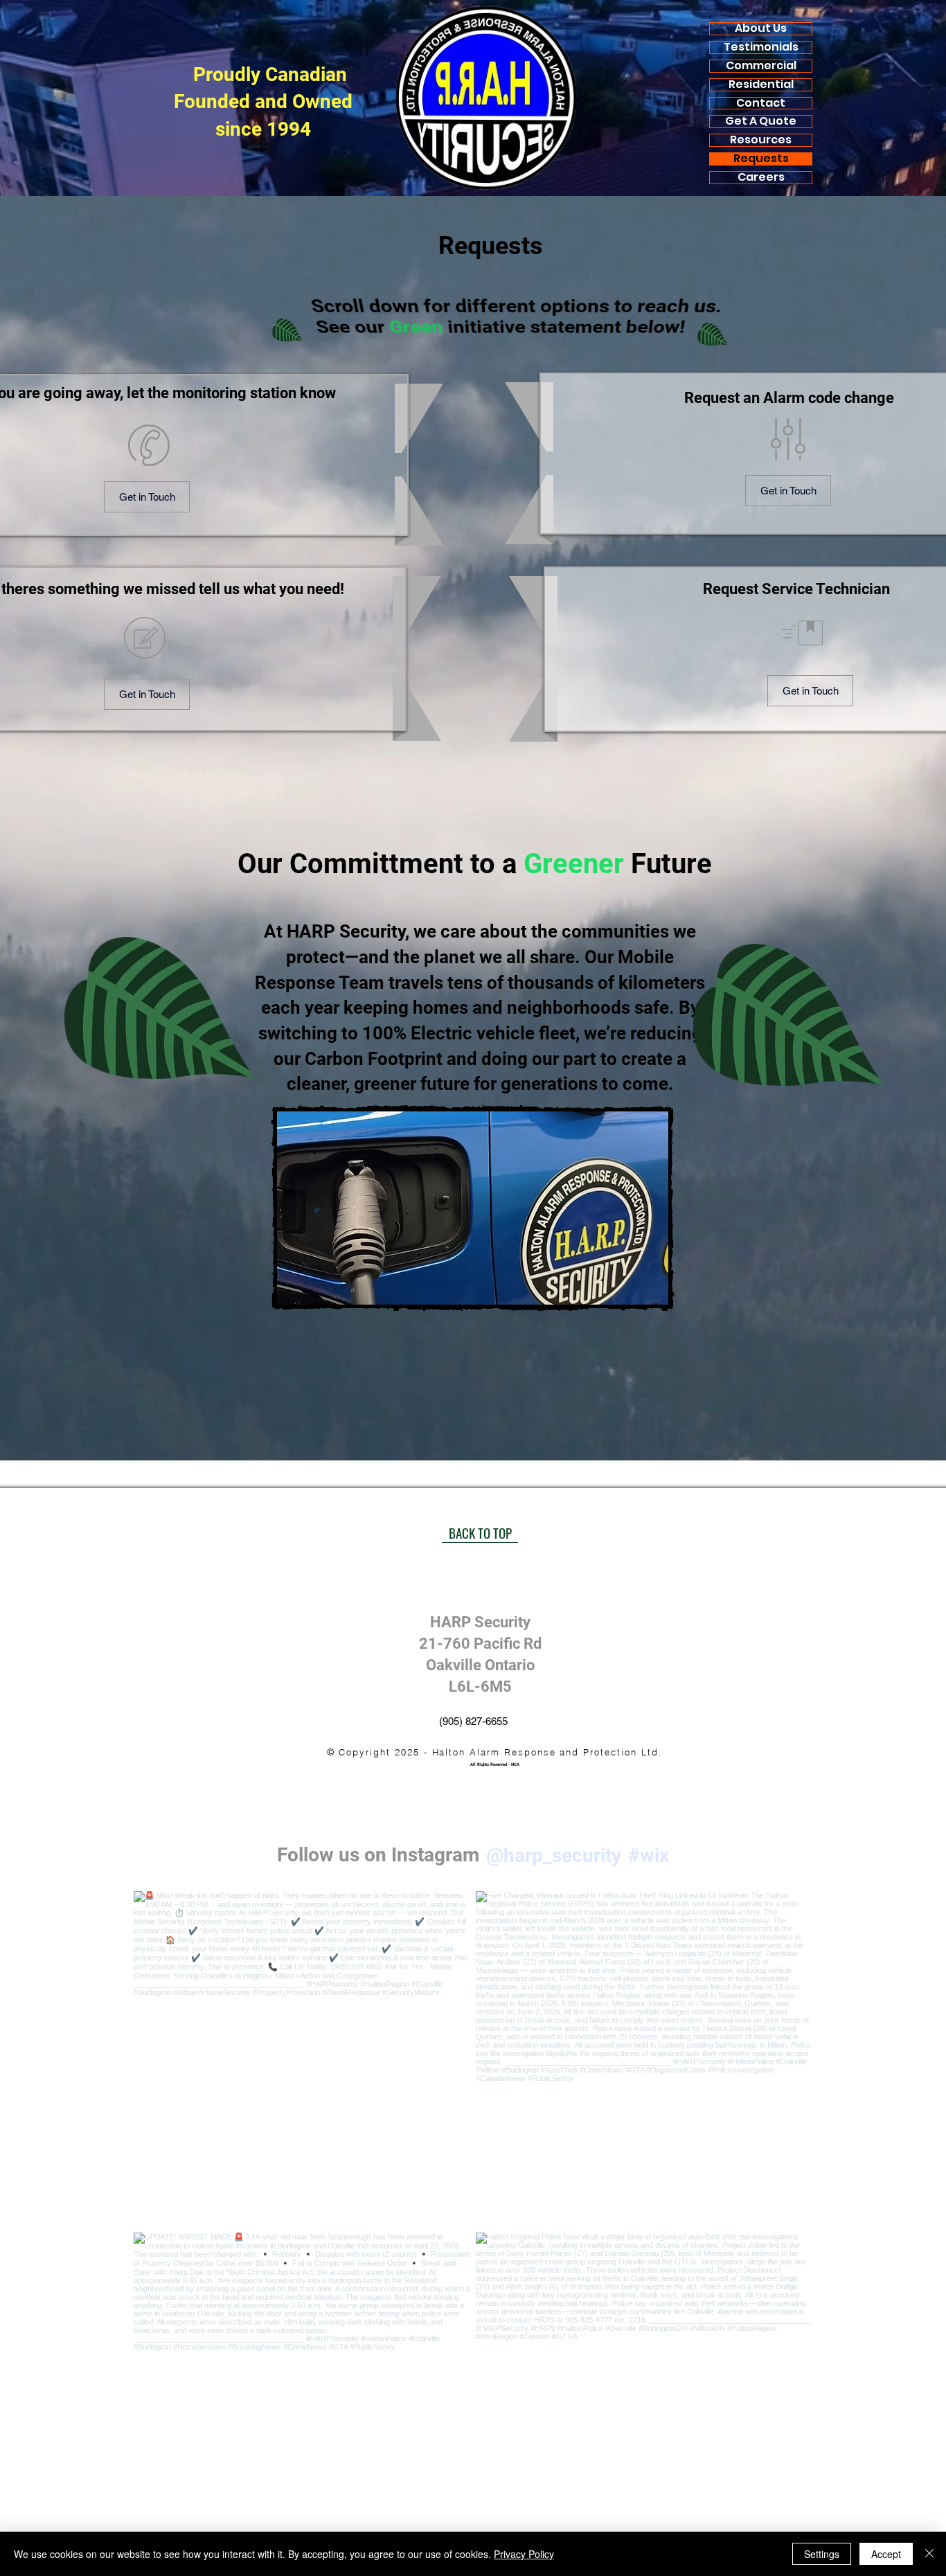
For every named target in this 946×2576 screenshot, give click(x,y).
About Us (761, 29)
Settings (822, 2554)
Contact (761, 104)
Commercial (761, 66)
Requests (761, 159)
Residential (761, 85)
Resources (761, 140)
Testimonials (761, 47)
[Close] (929, 2554)
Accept (886, 2554)
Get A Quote (761, 122)
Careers (761, 178)
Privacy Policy (524, 2554)
